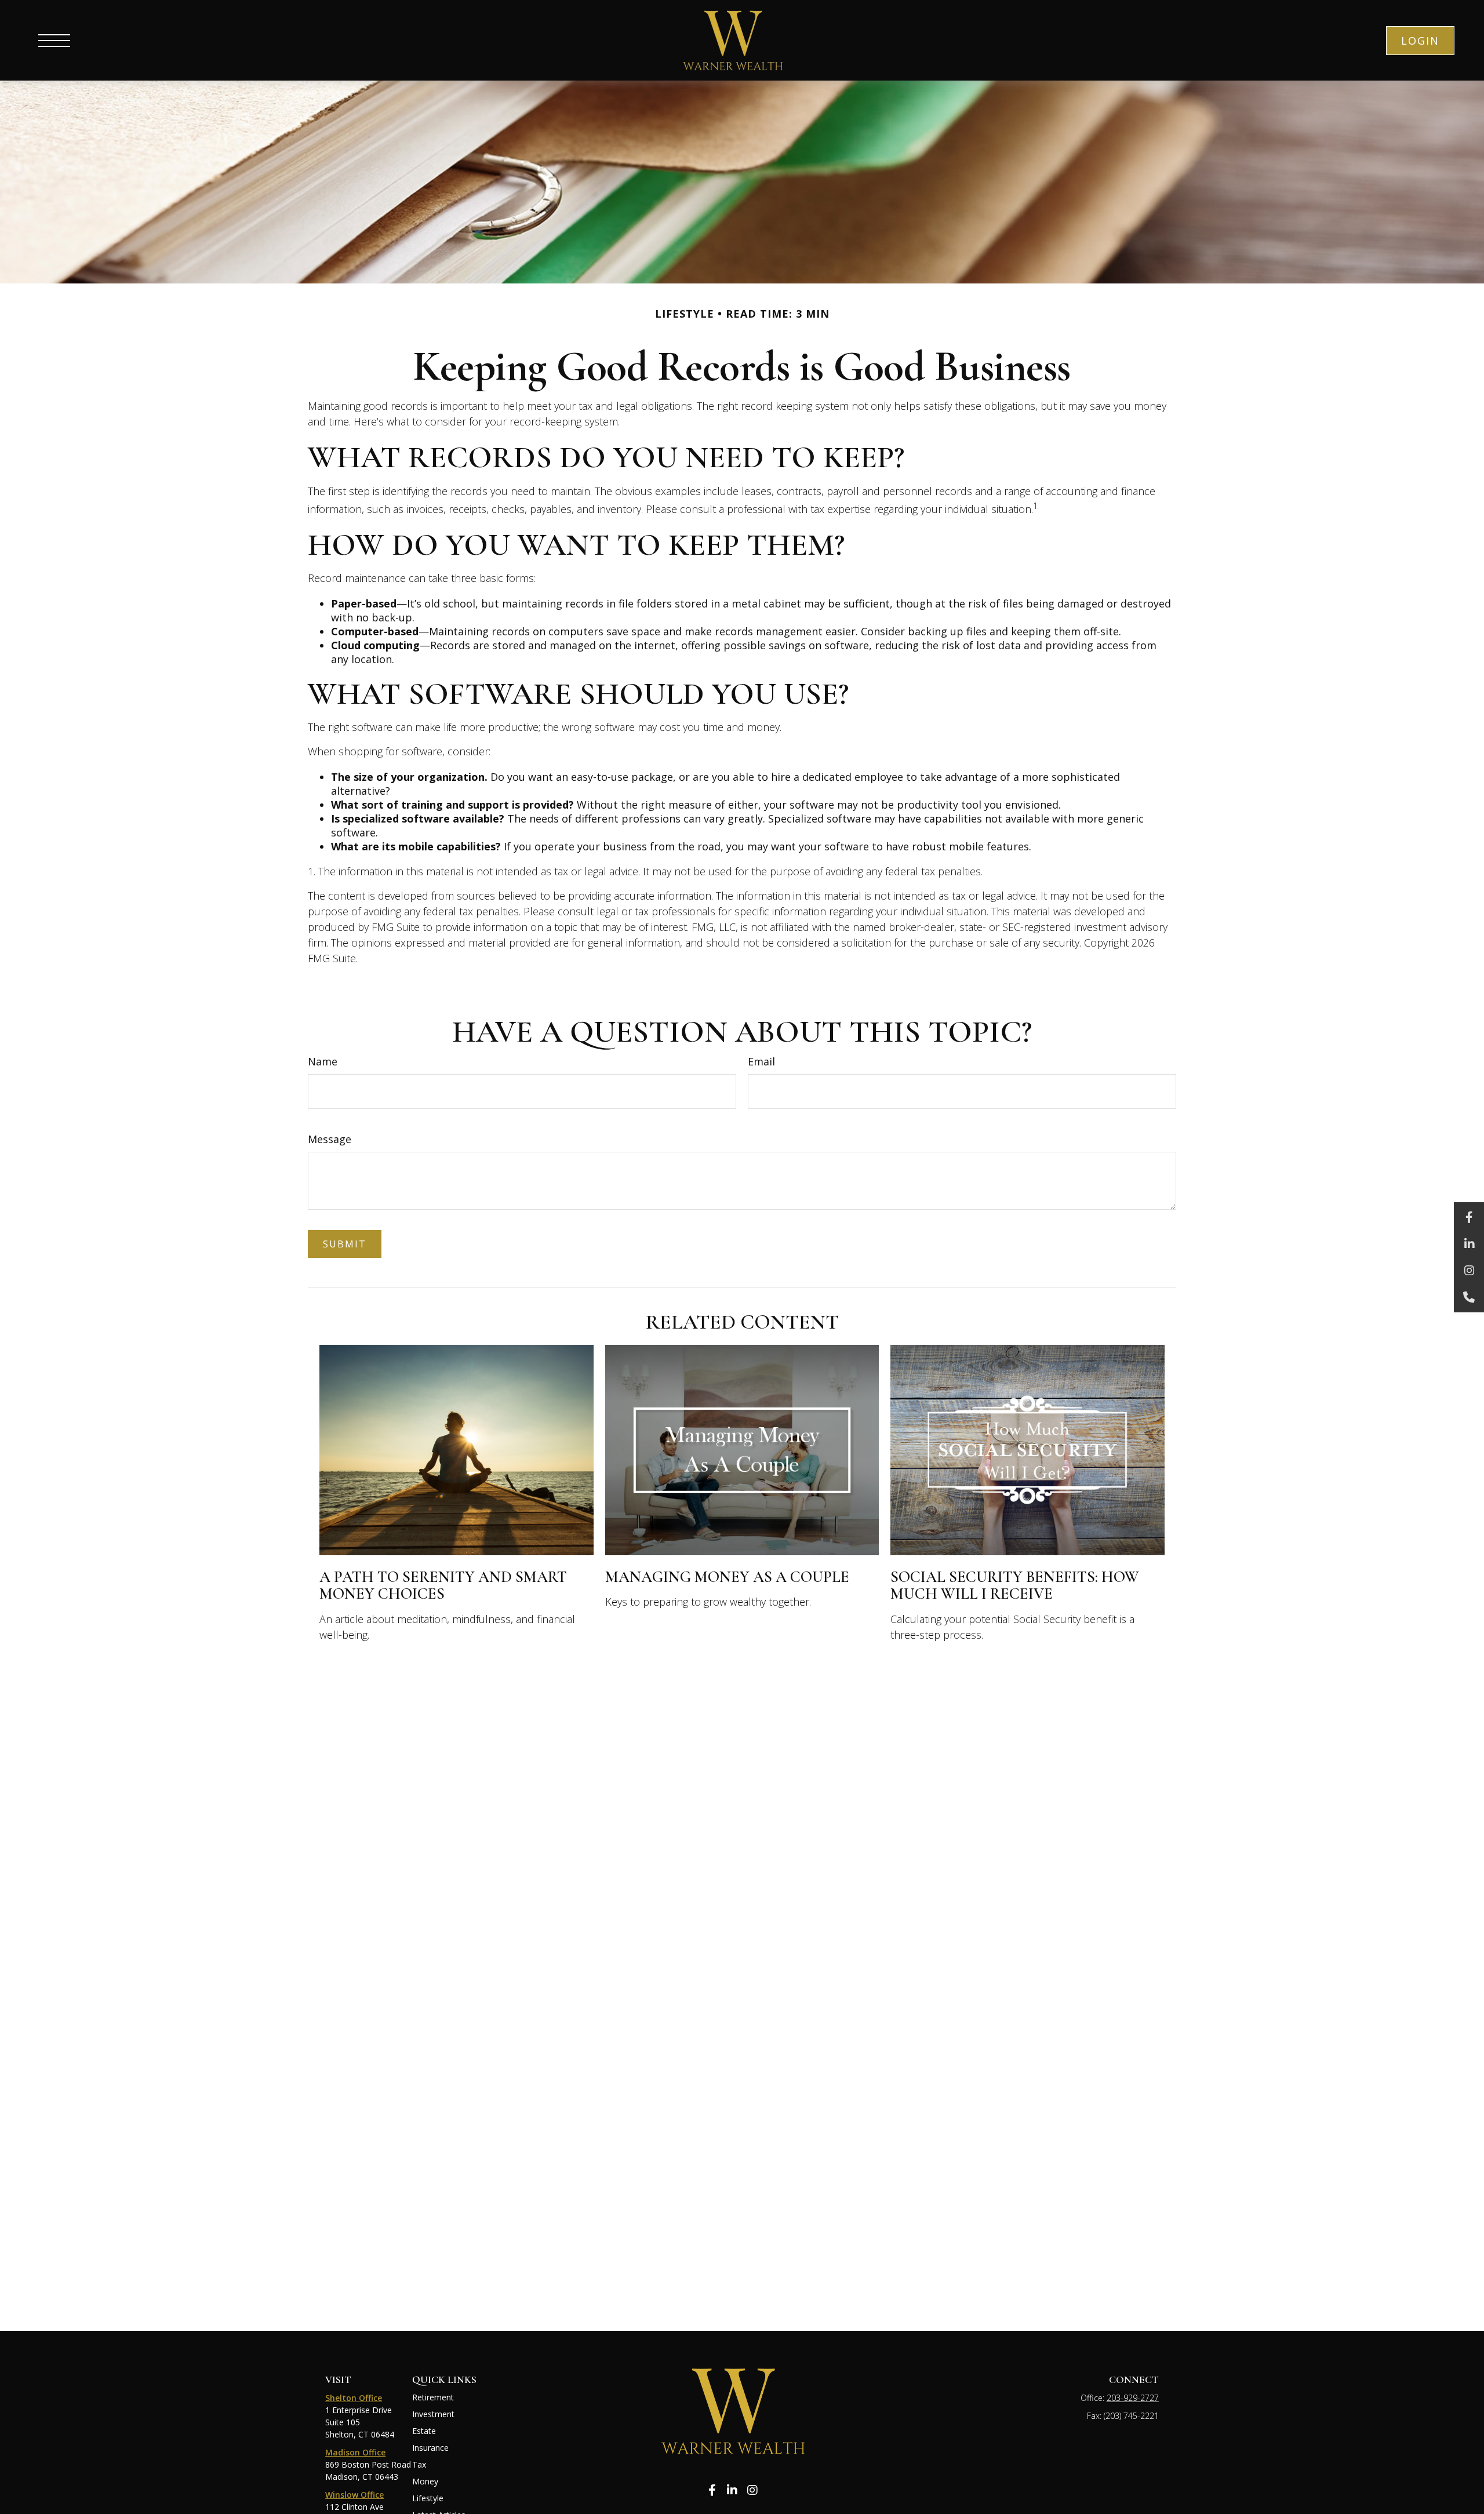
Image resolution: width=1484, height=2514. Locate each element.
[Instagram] (1469, 1271)
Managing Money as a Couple (727, 1577)
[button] (1420, 41)
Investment (433, 2414)
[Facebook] (1469, 1217)
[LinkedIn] (1469, 1244)
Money (425, 2481)
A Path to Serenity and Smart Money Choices (443, 1586)
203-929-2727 (1133, 2398)
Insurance (430, 2448)
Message (330, 1139)
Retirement (433, 2397)
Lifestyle (428, 2498)
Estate (424, 2431)
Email (761, 1061)
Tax (419, 2464)
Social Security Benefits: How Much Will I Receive (1015, 1586)
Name (323, 1061)
